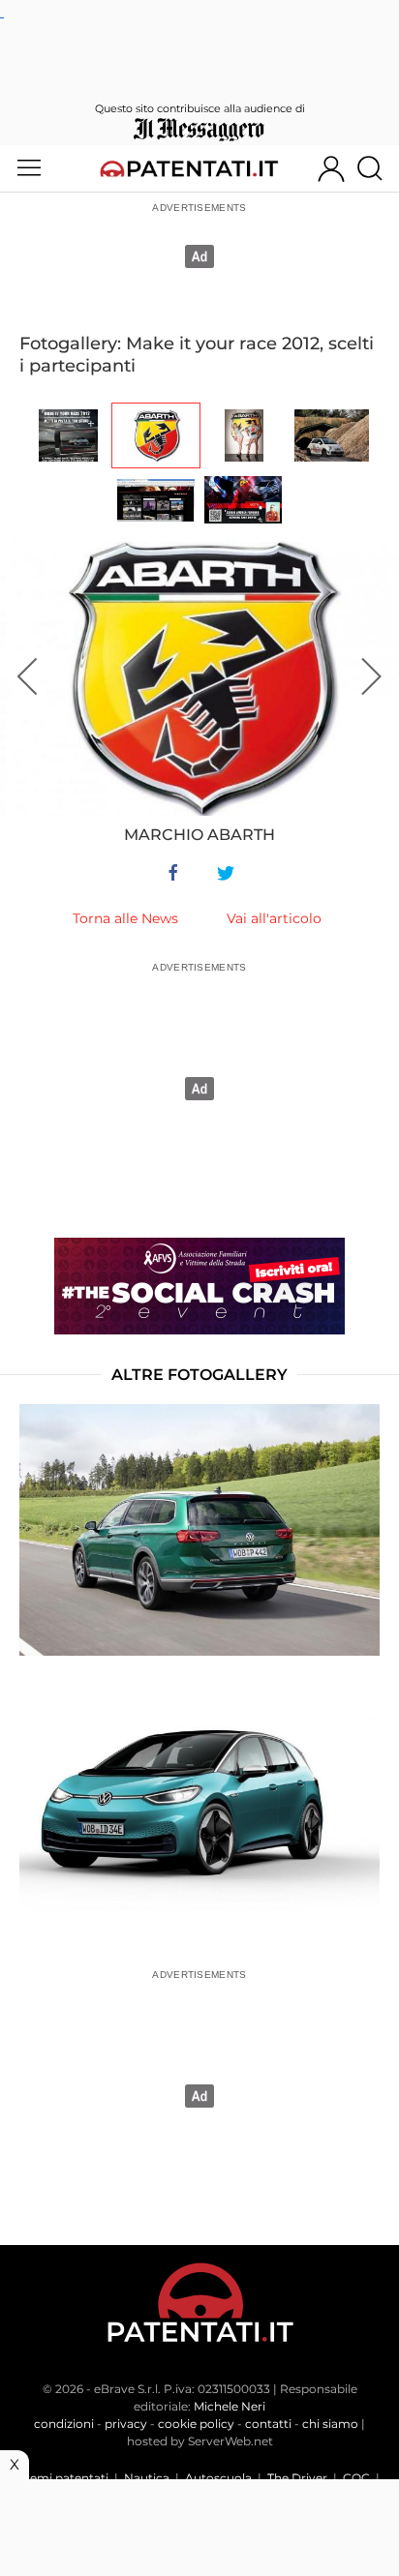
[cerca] (377, 168)
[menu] (29, 168)
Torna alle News (125, 918)
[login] (331, 168)
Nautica (147, 2478)
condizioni (64, 2424)
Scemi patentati (62, 2478)
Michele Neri (230, 2406)
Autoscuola (218, 2478)
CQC (356, 2478)
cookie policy (196, 2424)
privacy (126, 2424)
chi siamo (330, 2424)
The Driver (297, 2478)
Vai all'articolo (274, 918)
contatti (268, 2424)
